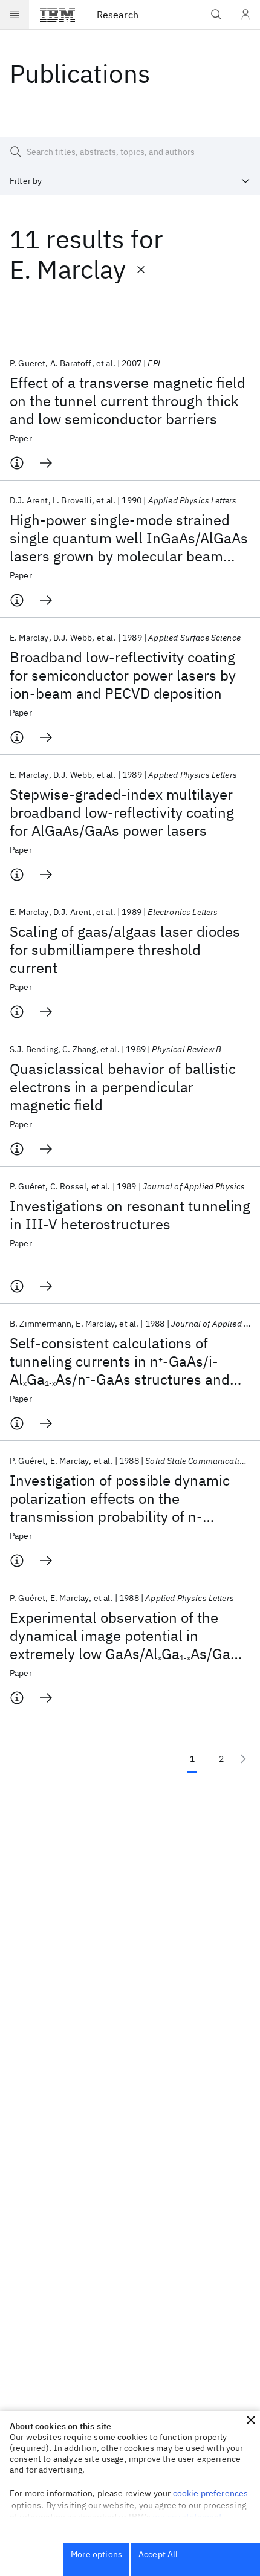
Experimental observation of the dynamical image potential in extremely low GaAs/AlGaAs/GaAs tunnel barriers (128, 1636)
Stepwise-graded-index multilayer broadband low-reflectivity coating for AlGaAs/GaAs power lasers (122, 812)
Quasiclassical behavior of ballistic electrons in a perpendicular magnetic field (123, 1087)
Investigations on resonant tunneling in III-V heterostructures (130, 1215)
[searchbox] (130, 152)
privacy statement (187, 2517)
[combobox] (130, 181)
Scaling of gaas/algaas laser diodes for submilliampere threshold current (125, 950)
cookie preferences (211, 2493)
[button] (251, 2420)
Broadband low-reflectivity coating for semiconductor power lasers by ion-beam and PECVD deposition (123, 675)
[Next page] (243, 1759)
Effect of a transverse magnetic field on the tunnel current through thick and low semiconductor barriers (128, 401)
